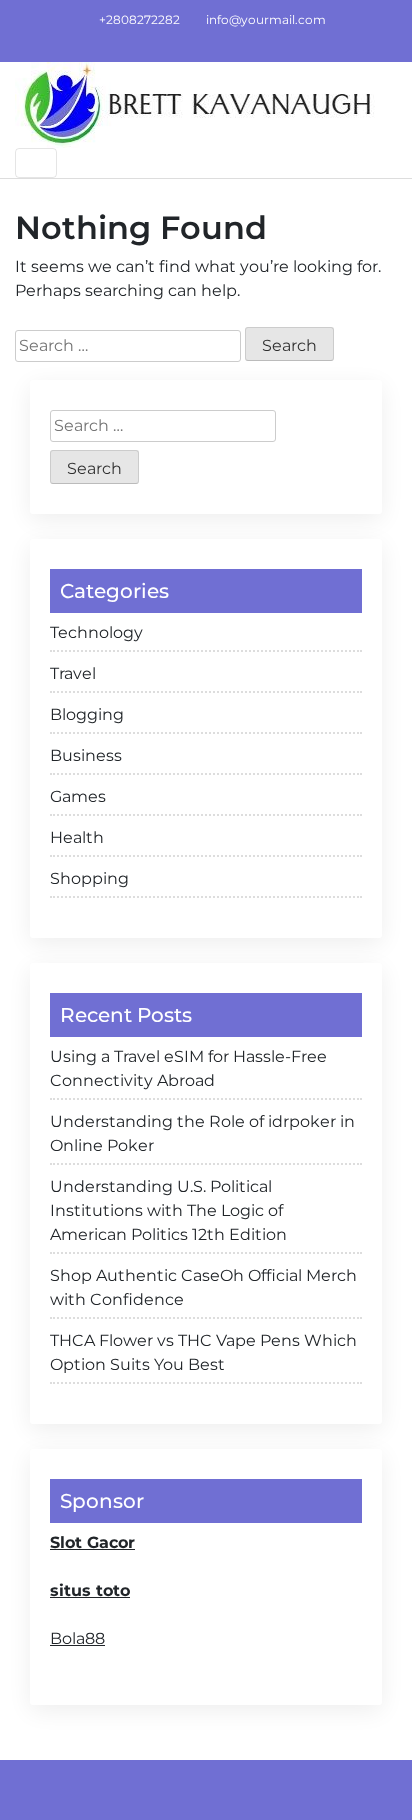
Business (86, 755)
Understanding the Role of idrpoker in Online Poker (202, 1133)
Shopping (89, 878)
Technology (96, 632)
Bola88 (77, 1638)
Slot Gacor (92, 1542)
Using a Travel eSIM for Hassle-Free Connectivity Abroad (188, 1068)
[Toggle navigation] (36, 163)
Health (77, 837)
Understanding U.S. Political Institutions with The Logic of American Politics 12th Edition (168, 1210)
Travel (73, 673)
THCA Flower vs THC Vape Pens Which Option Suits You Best (203, 1352)
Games (78, 796)
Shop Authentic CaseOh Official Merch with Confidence (203, 1287)
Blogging (87, 714)
